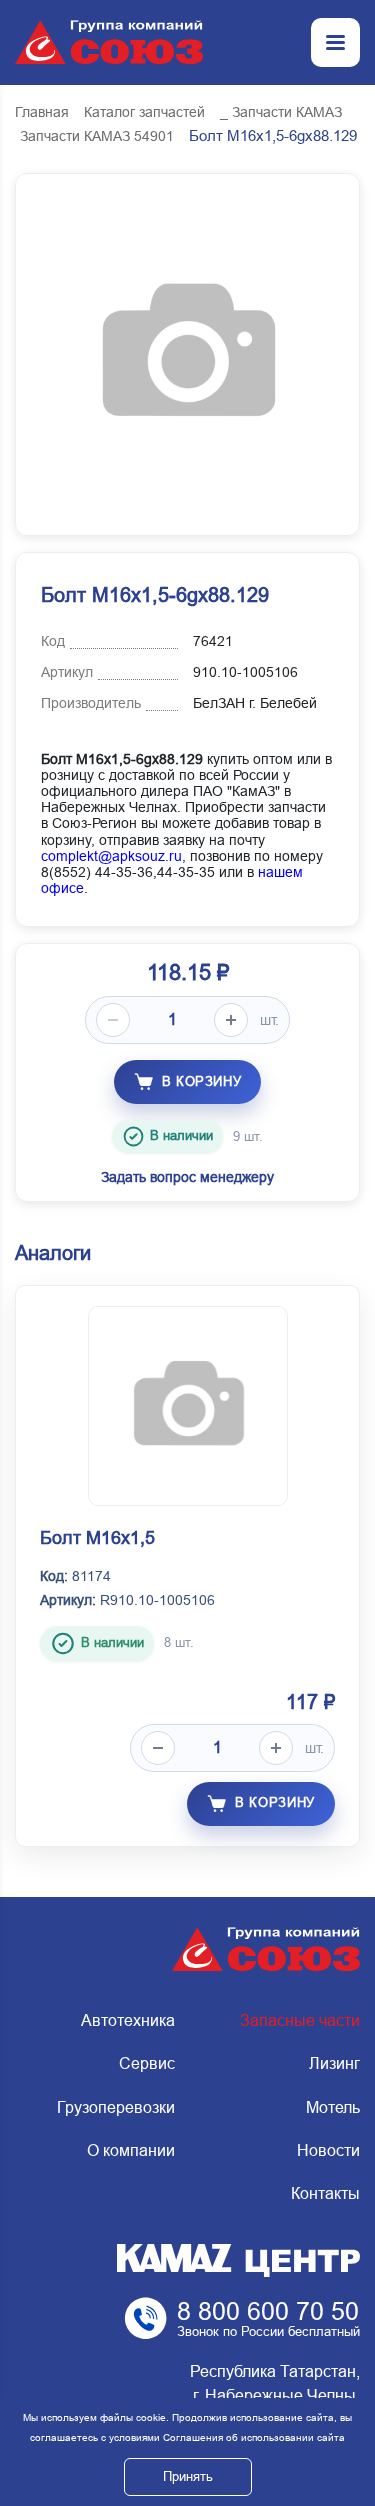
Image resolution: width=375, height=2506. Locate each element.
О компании (131, 2150)
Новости (328, 2150)
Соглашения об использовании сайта (254, 2437)
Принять (188, 2476)
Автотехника (128, 2020)
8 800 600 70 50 (268, 2311)
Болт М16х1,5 (97, 1538)
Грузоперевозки (116, 2107)
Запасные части (300, 2020)
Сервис (147, 2063)
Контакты (325, 2193)
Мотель (333, 2107)
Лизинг (334, 2063)
